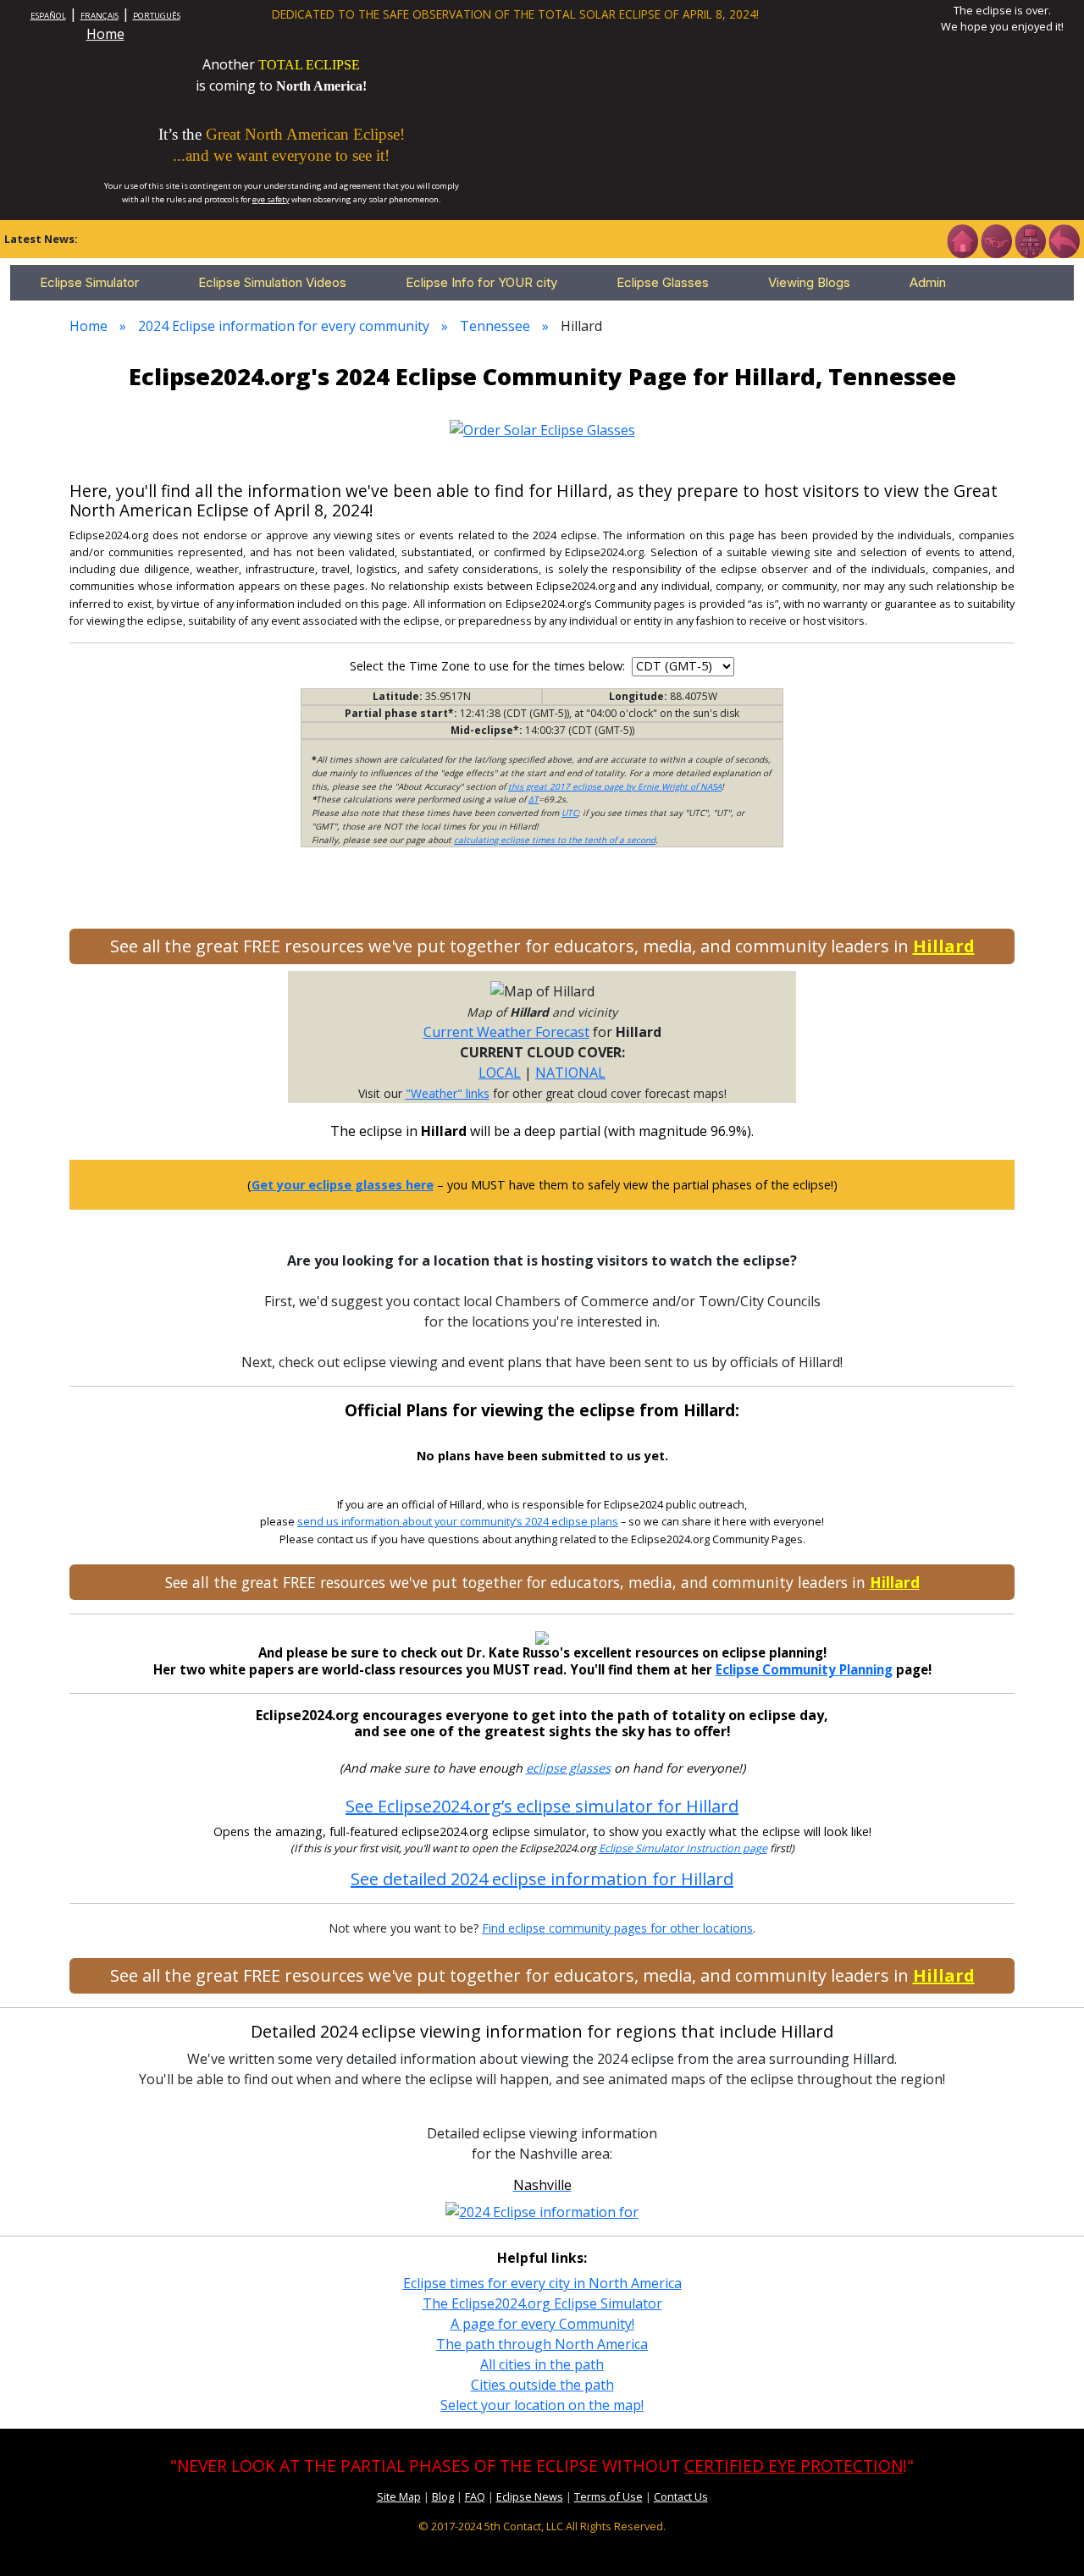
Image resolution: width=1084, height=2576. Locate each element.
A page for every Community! (542, 2324)
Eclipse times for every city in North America (542, 2283)
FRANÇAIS (100, 16)
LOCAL (500, 1073)
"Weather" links (448, 1093)
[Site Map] (1030, 240)
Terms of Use (608, 2496)
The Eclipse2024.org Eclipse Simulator (542, 2303)
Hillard (944, 946)
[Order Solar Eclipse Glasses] (542, 428)
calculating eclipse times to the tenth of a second (555, 840)
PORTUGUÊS (157, 16)
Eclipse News (530, 2496)
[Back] (1064, 240)
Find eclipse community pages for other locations (617, 1928)
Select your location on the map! (542, 2405)
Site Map (399, 2496)
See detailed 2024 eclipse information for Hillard (542, 1879)
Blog (443, 2496)
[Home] (962, 240)
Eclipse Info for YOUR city (481, 282)
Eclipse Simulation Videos (272, 282)
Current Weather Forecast (506, 1032)
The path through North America (542, 2344)
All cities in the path (542, 2364)
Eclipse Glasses (663, 282)
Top (1047, 2537)
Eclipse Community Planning (804, 1669)
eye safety (271, 199)
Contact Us (681, 2496)
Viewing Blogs (809, 282)
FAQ (475, 2496)
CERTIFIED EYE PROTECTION (794, 2466)
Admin (928, 282)
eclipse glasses (568, 1768)
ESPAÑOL (48, 16)
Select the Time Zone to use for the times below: (489, 666)
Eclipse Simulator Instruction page (683, 1848)
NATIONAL (570, 1073)
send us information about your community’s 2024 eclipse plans (458, 1522)
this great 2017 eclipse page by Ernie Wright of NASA (615, 786)
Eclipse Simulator (89, 282)
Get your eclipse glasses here (343, 1185)
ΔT (534, 799)
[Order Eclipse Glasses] (996, 240)
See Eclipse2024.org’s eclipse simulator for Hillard (542, 1806)
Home (105, 34)
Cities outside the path (542, 2385)
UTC (570, 813)
